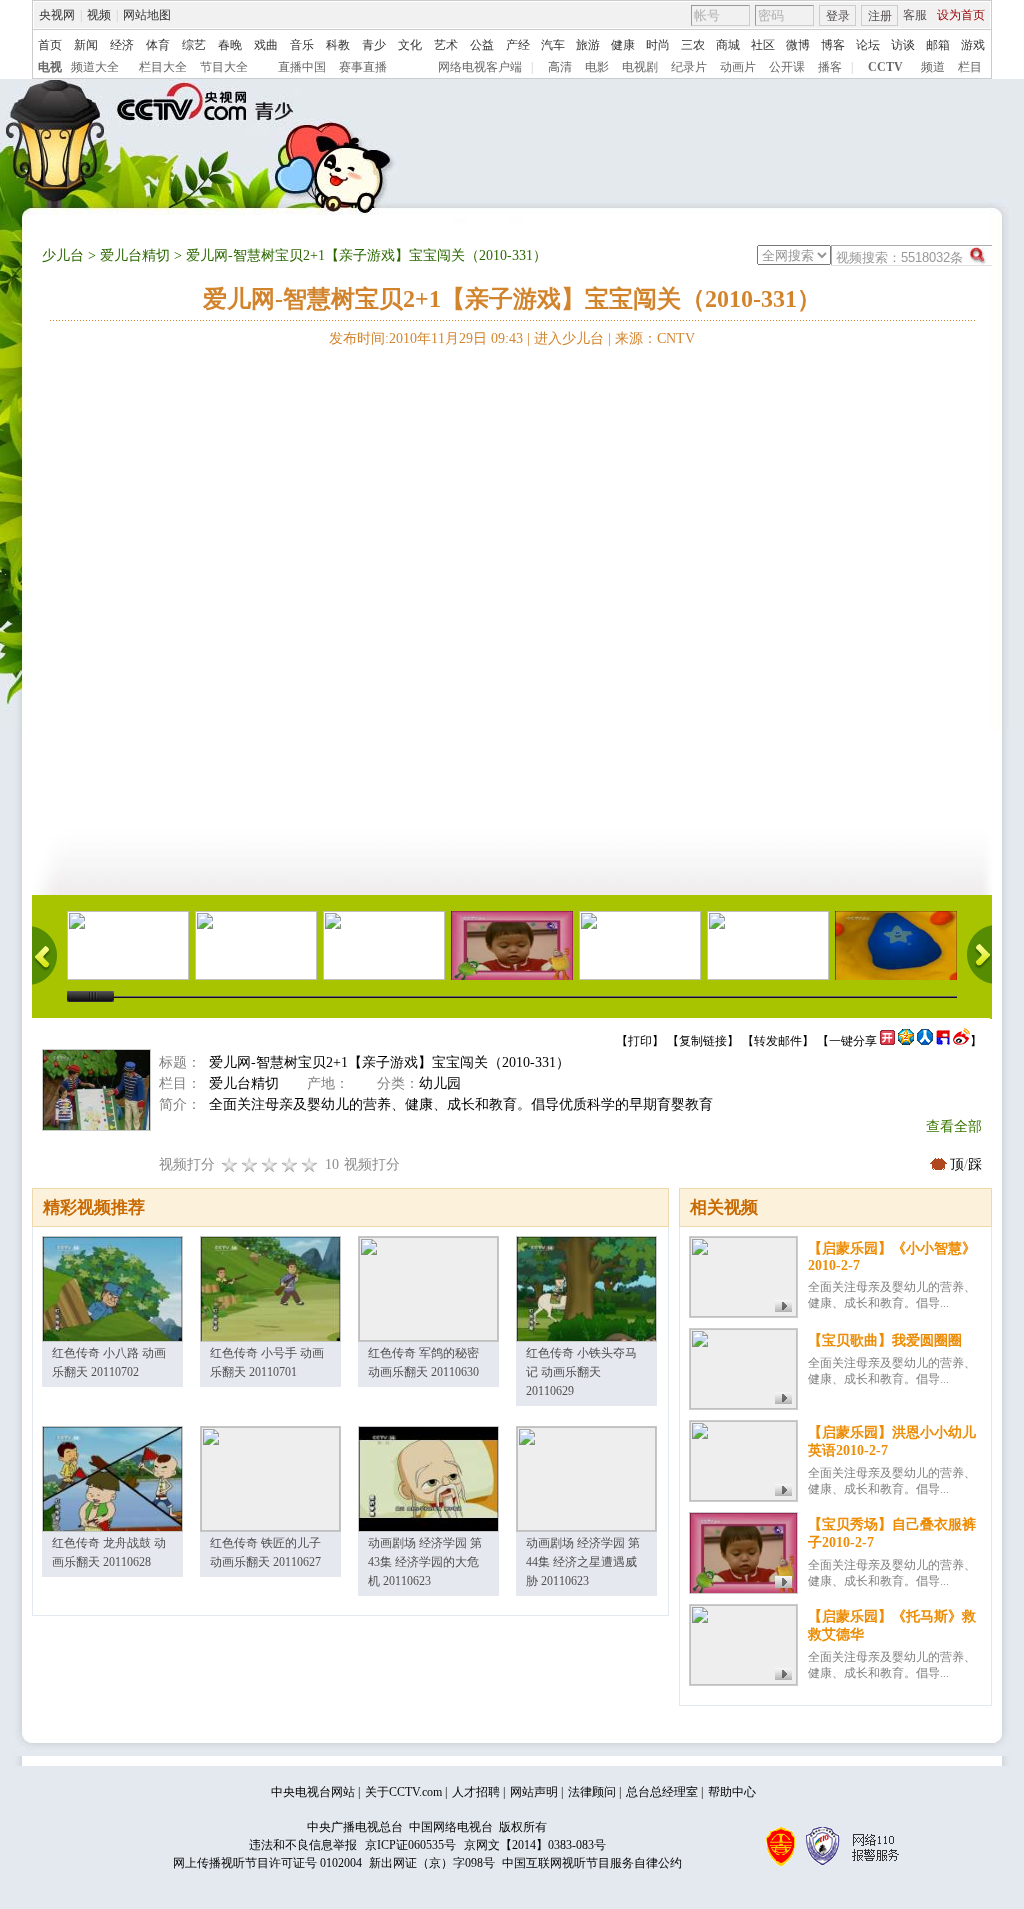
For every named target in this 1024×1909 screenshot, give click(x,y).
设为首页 (961, 15)
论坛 (868, 45)
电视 (50, 67)
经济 (122, 45)
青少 (374, 45)
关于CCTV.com (403, 1792)
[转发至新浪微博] (961, 1041)
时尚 (658, 45)
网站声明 (534, 1792)
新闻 (86, 45)
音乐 (302, 45)
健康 (623, 45)
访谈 (903, 45)
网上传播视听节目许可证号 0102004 (267, 1863)
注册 (880, 16)
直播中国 (302, 67)
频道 (933, 67)
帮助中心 (732, 1792)
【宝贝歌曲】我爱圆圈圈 (885, 1340)
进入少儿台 (569, 338)
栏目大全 (163, 67)
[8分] (290, 1164)
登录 (838, 16)
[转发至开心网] (887, 1041)
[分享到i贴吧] (943, 1041)
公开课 (787, 67)
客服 (915, 15)
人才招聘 (476, 1792)
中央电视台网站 (313, 1792)
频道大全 (95, 67)
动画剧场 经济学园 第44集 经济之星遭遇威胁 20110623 (583, 1562)
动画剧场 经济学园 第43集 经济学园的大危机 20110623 (425, 1562)
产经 (518, 45)
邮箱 (938, 45)
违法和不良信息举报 (303, 1845)
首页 (50, 45)
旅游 (588, 45)
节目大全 (224, 67)
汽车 (553, 45)
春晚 (230, 45)
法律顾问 (592, 1792)
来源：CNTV (655, 338)
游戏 (973, 45)
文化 (410, 45)
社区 (763, 45)
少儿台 (63, 255)
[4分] (250, 1164)
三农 (693, 45)
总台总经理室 (662, 1792)
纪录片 (689, 67)
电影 (597, 67)
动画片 (738, 67)
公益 (482, 45)
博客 (833, 45)
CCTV (885, 67)
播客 (830, 67)
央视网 (57, 15)
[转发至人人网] (925, 1041)
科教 (338, 45)
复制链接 (703, 1041)
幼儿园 (440, 1083)
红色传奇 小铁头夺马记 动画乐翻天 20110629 (581, 1372)
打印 (640, 1041)
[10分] (310, 1164)
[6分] (270, 1164)
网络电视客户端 (480, 67)
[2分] (230, 1164)
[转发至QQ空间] (906, 1041)
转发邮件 (778, 1041)
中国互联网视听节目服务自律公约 (592, 1863)
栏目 (970, 67)
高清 (560, 67)
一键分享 (853, 1041)
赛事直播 (363, 67)
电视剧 (640, 67)
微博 (798, 45)
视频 (99, 15)
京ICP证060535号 (410, 1845)
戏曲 (266, 45)
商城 (728, 45)
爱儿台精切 (135, 255)
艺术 (446, 45)
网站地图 (147, 15)
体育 (158, 45)
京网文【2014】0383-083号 (535, 1845)
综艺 (194, 45)
